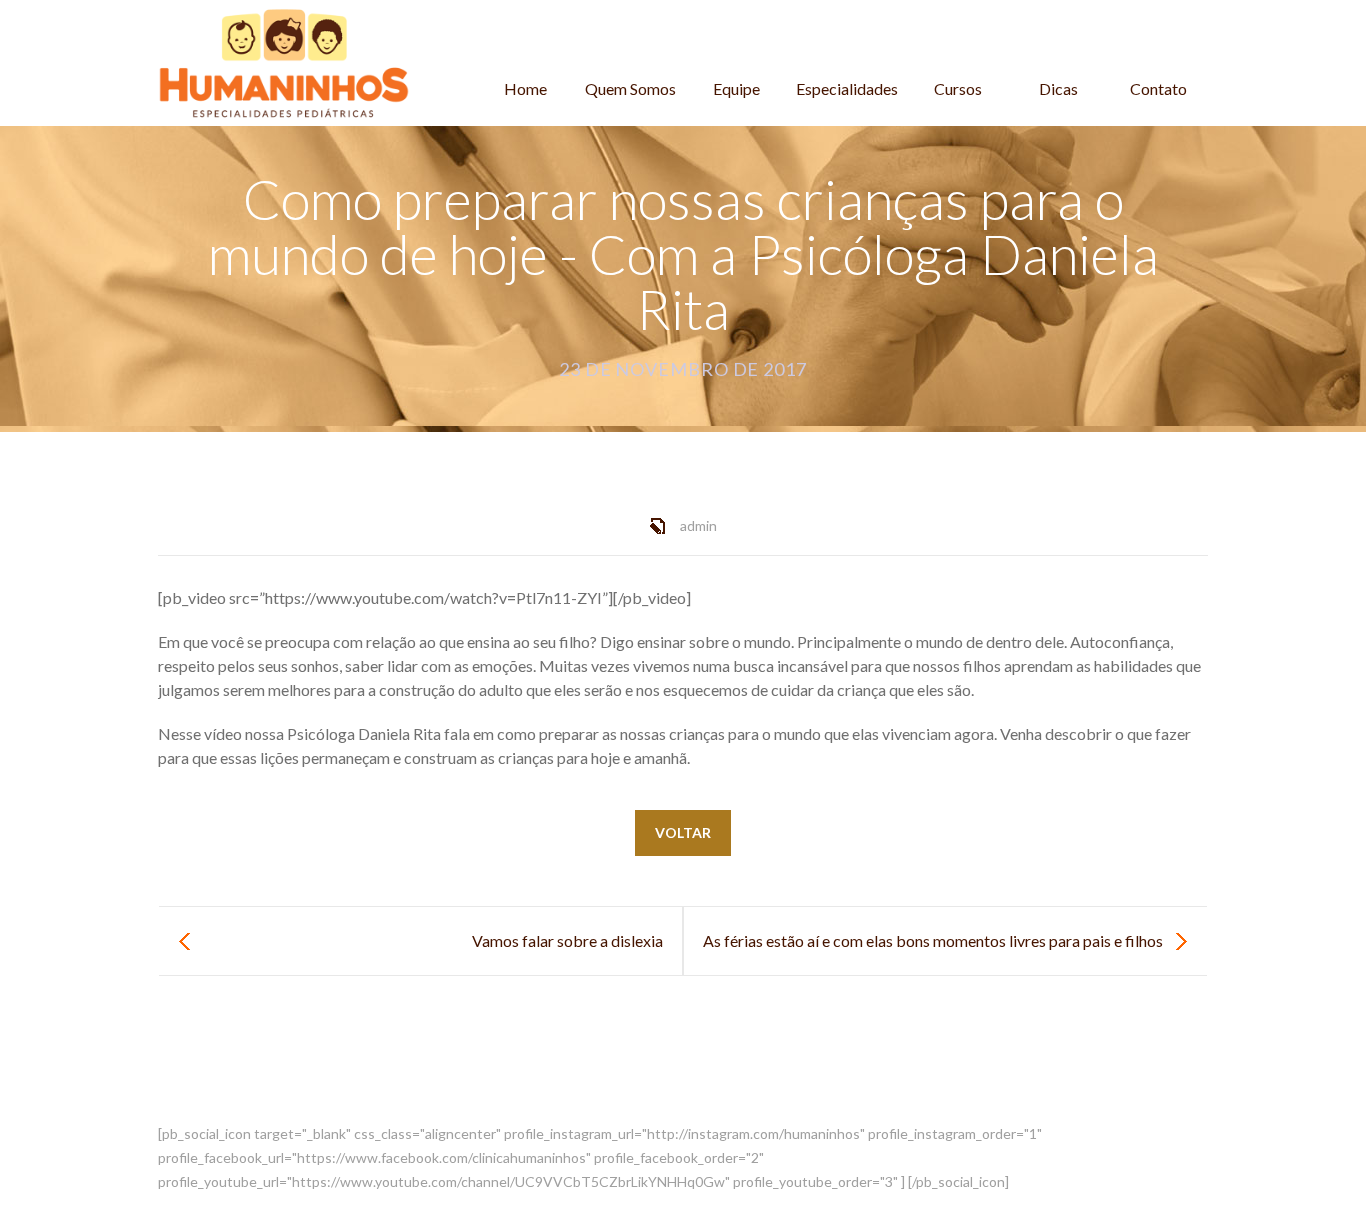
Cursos (958, 88)
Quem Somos (630, 88)
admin (698, 525)
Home (525, 88)
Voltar (683, 832)
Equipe (736, 88)
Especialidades (847, 88)
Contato (1158, 88)
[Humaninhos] (284, 63)
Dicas (1058, 88)
